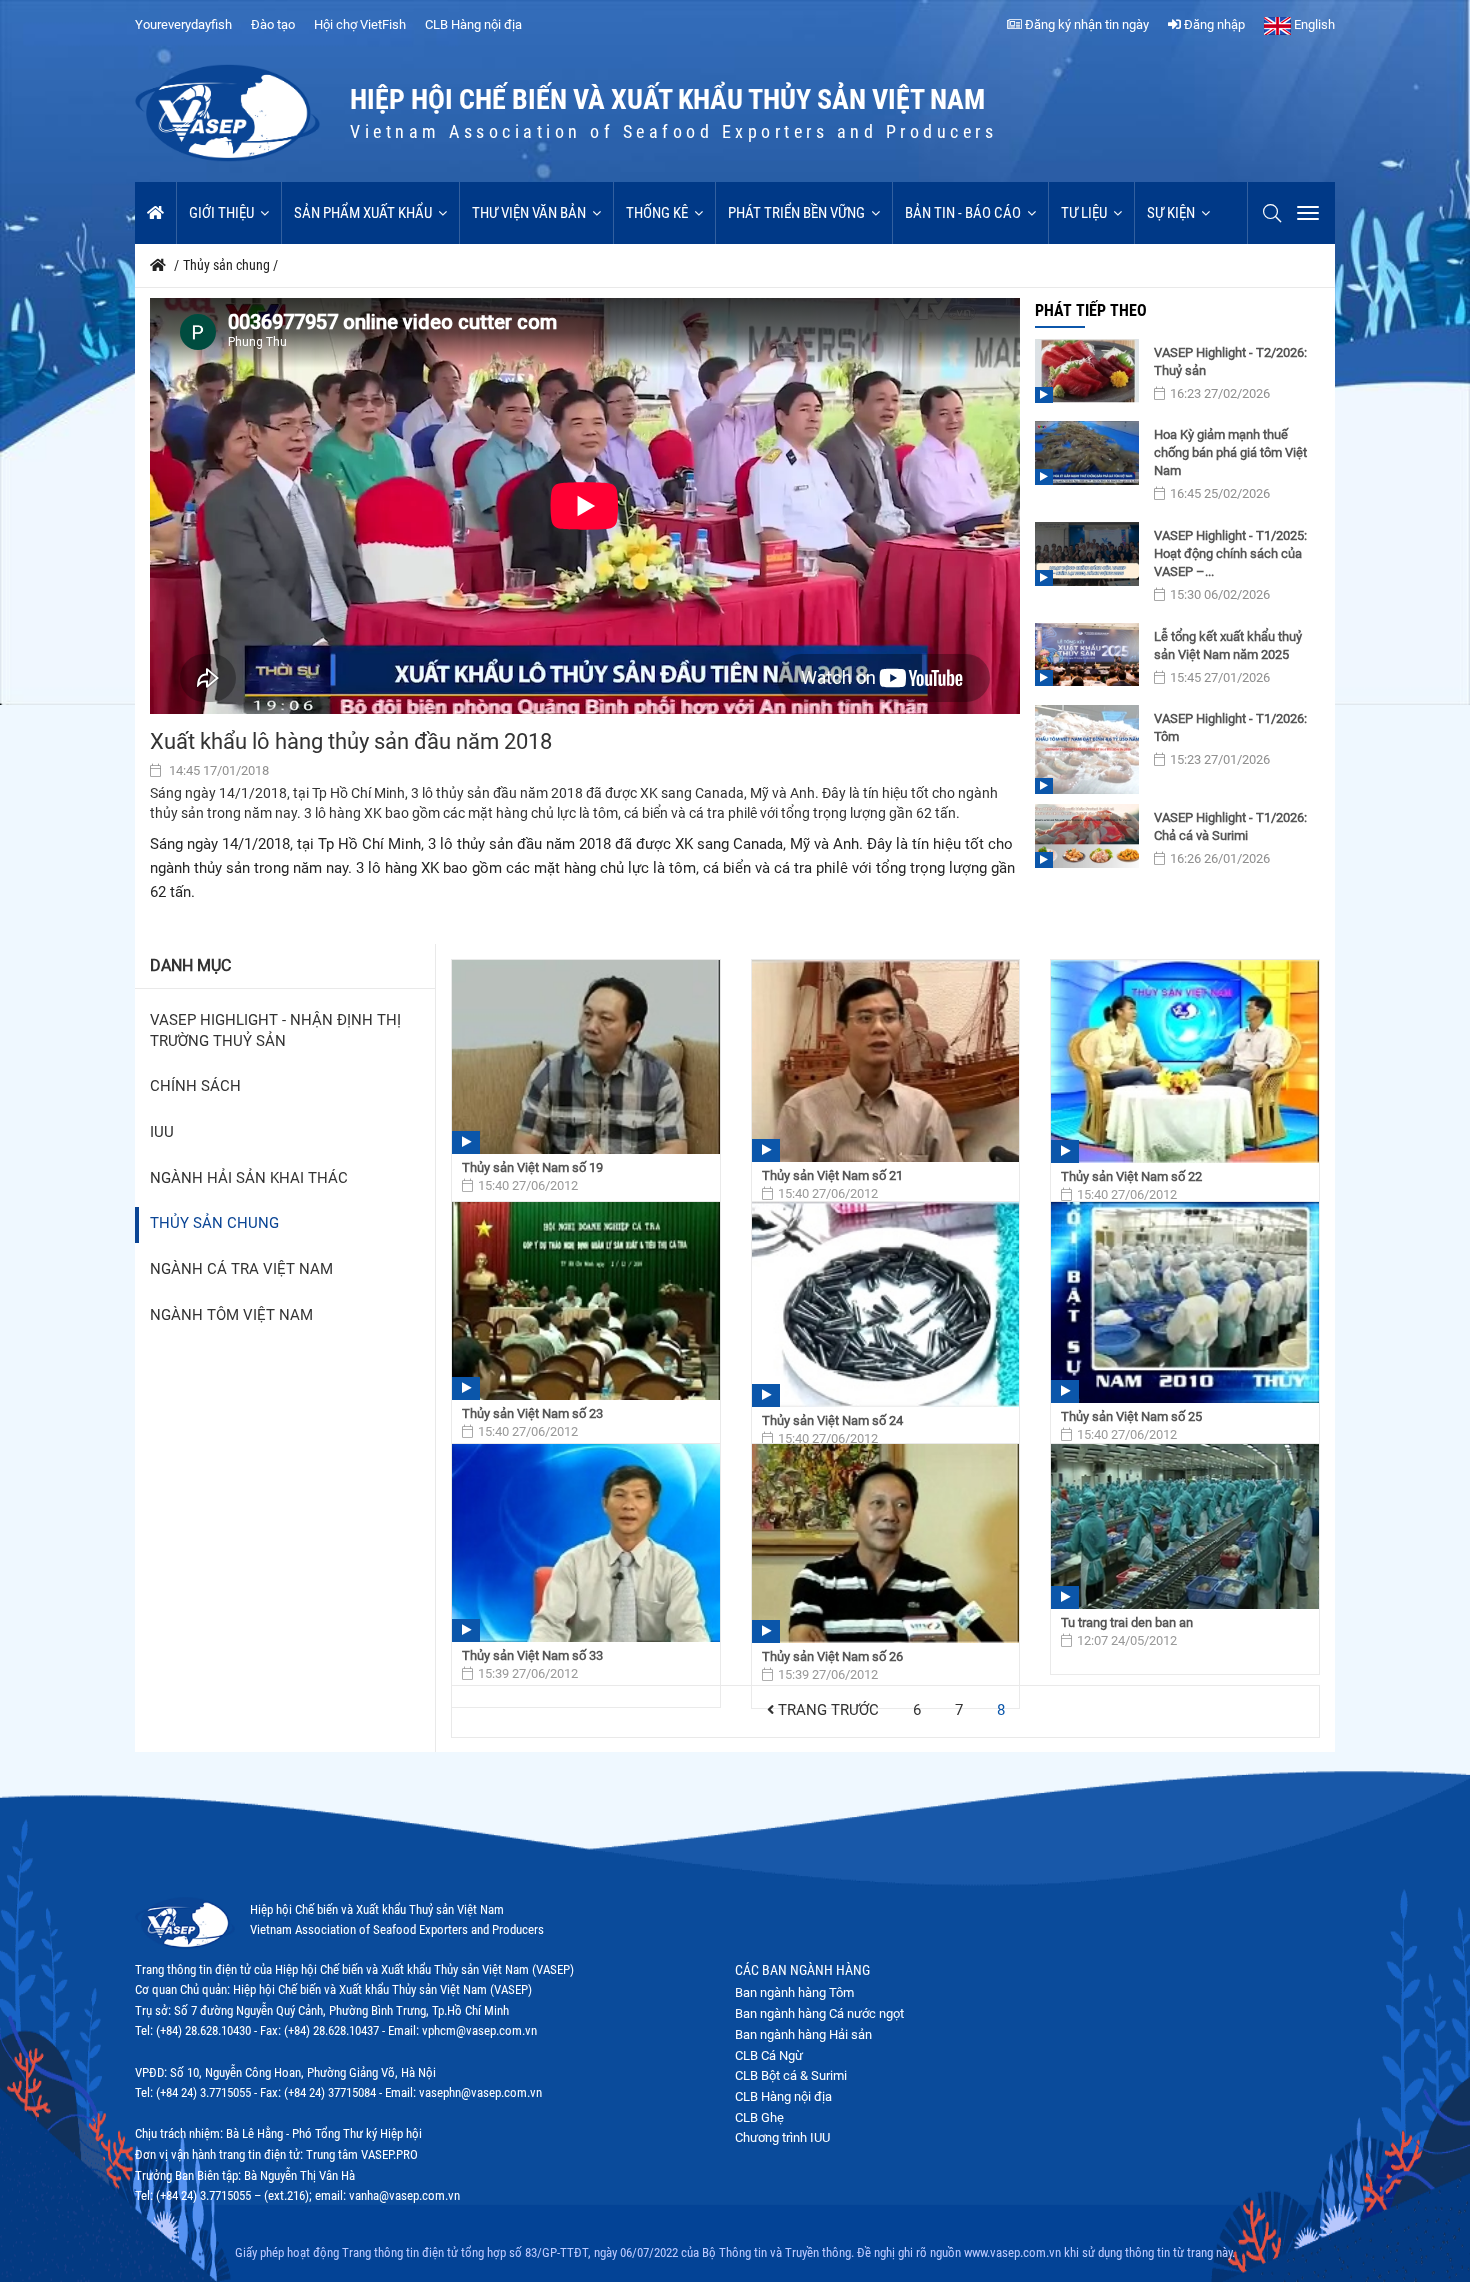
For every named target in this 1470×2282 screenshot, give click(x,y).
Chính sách (195, 1086)
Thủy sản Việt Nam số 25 (1131, 1416)
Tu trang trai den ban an (1127, 1622)
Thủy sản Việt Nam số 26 (832, 1656)
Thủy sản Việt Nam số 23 (532, 1413)
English (1313, 24)
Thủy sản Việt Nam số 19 (532, 1167)
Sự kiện (1171, 213)
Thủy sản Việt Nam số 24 (832, 1420)
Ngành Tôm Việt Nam (231, 1315)
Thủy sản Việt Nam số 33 (532, 1655)
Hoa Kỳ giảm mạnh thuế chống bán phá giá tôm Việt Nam (1230, 452)
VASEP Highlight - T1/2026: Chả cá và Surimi (1230, 826)
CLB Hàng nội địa (473, 24)
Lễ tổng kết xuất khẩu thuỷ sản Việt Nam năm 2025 (1228, 645)
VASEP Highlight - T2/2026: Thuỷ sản (1230, 361)
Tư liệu (1084, 213)
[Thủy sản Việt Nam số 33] (586, 1543)
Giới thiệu (221, 213)
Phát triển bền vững (796, 213)
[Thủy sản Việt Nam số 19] (586, 1057)
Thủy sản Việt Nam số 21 (832, 1175)
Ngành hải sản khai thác (249, 1178)
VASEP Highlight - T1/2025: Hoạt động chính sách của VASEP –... (1230, 553)
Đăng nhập (1213, 24)
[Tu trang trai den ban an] (1185, 1526)
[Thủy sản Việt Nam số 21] (886, 1061)
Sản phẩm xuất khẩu (363, 213)
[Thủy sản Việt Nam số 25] (1185, 1302)
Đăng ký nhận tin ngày (1085, 24)
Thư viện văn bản (529, 213)
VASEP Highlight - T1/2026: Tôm (1230, 727)
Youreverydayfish (183, 24)
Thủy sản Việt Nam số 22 (1131, 1176)
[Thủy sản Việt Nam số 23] (586, 1301)
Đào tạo (273, 24)
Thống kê (657, 213)
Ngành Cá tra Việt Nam (241, 1269)
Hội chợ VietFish (360, 24)
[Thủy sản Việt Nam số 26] (886, 1543)
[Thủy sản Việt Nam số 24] (886, 1304)
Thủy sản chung (214, 1223)
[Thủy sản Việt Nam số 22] (1185, 1061)
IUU (162, 1132)
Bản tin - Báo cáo (963, 213)
